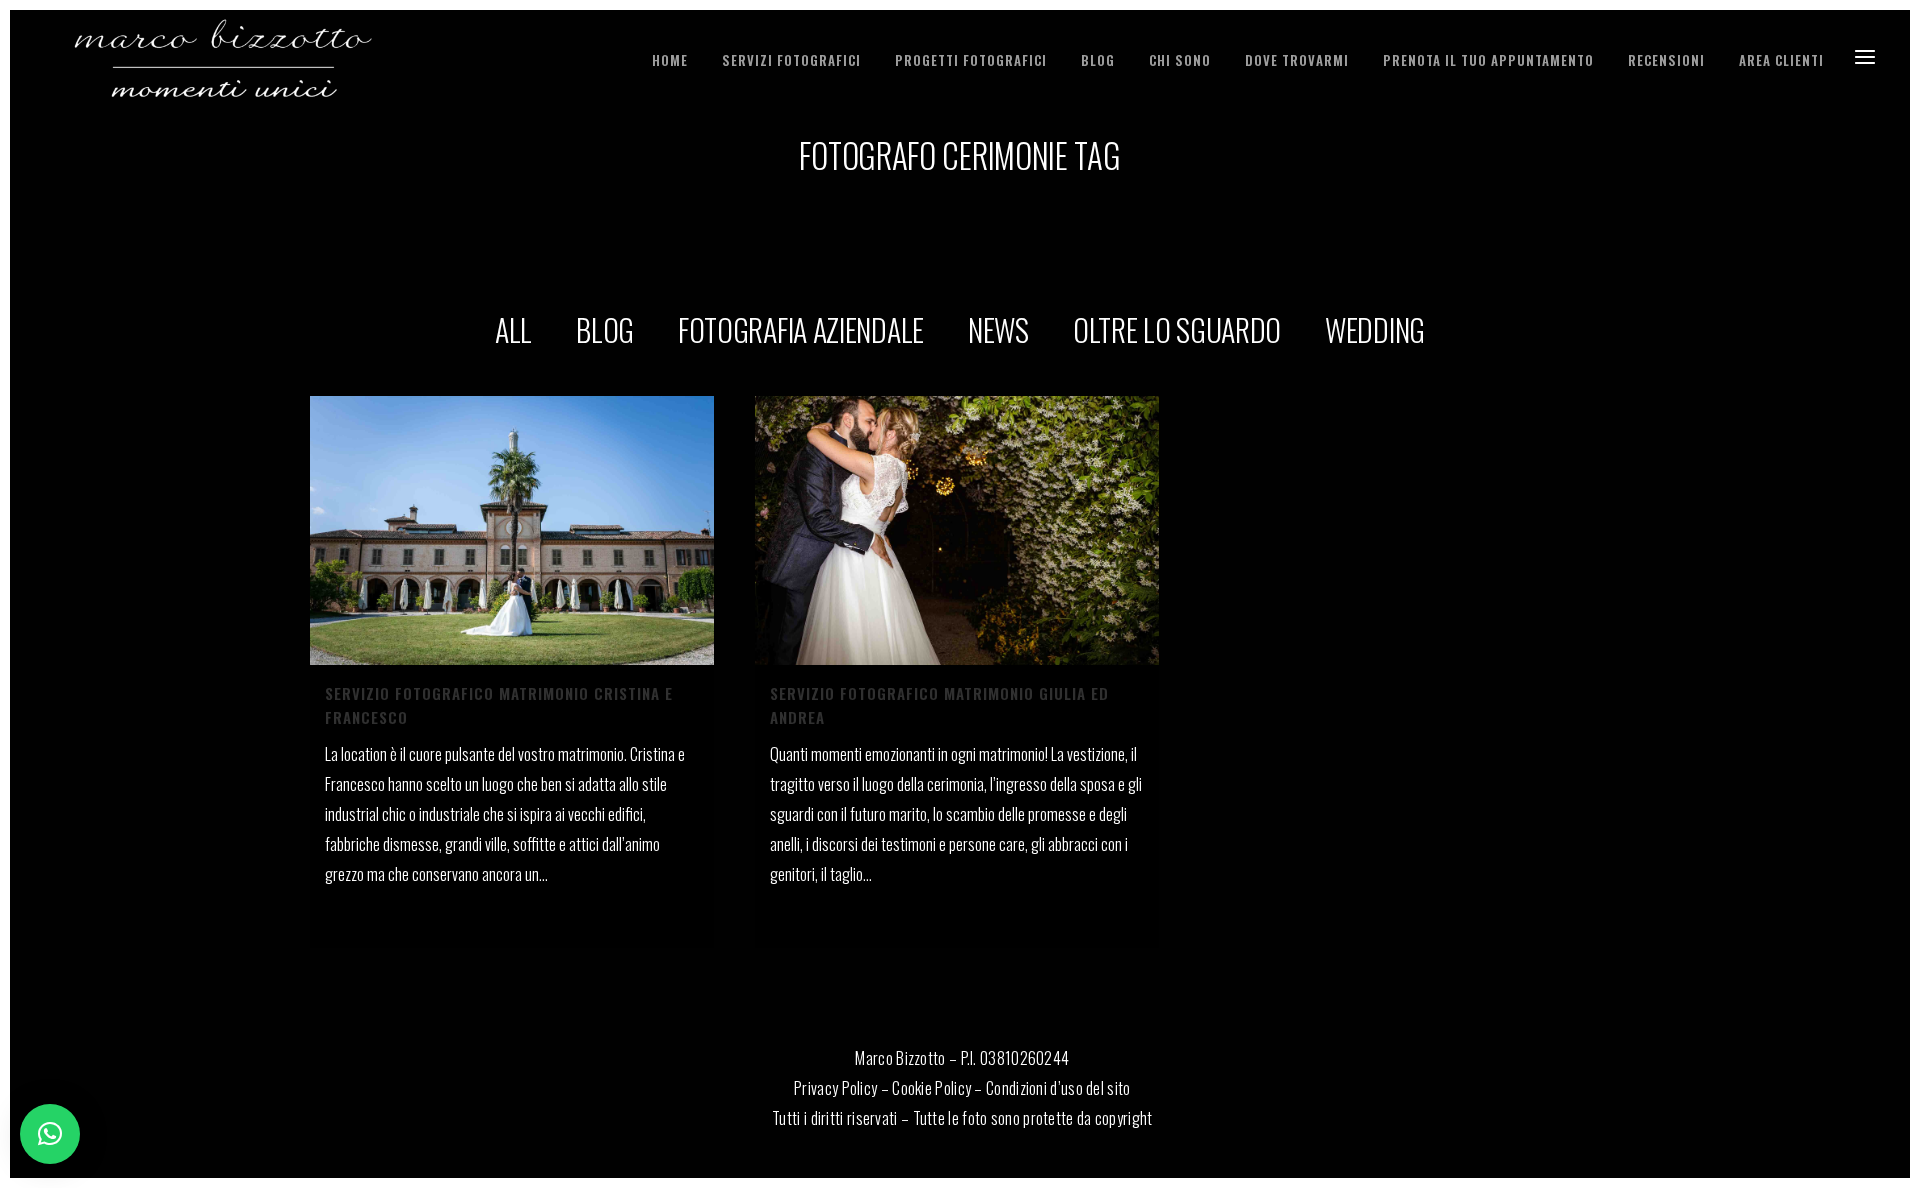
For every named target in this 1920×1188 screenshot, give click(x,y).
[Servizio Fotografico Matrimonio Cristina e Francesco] (512, 530)
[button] (50, 1134)
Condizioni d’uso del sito (1058, 1088)
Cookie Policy (931, 1088)
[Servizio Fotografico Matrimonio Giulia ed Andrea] (957, 531)
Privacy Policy (835, 1088)
